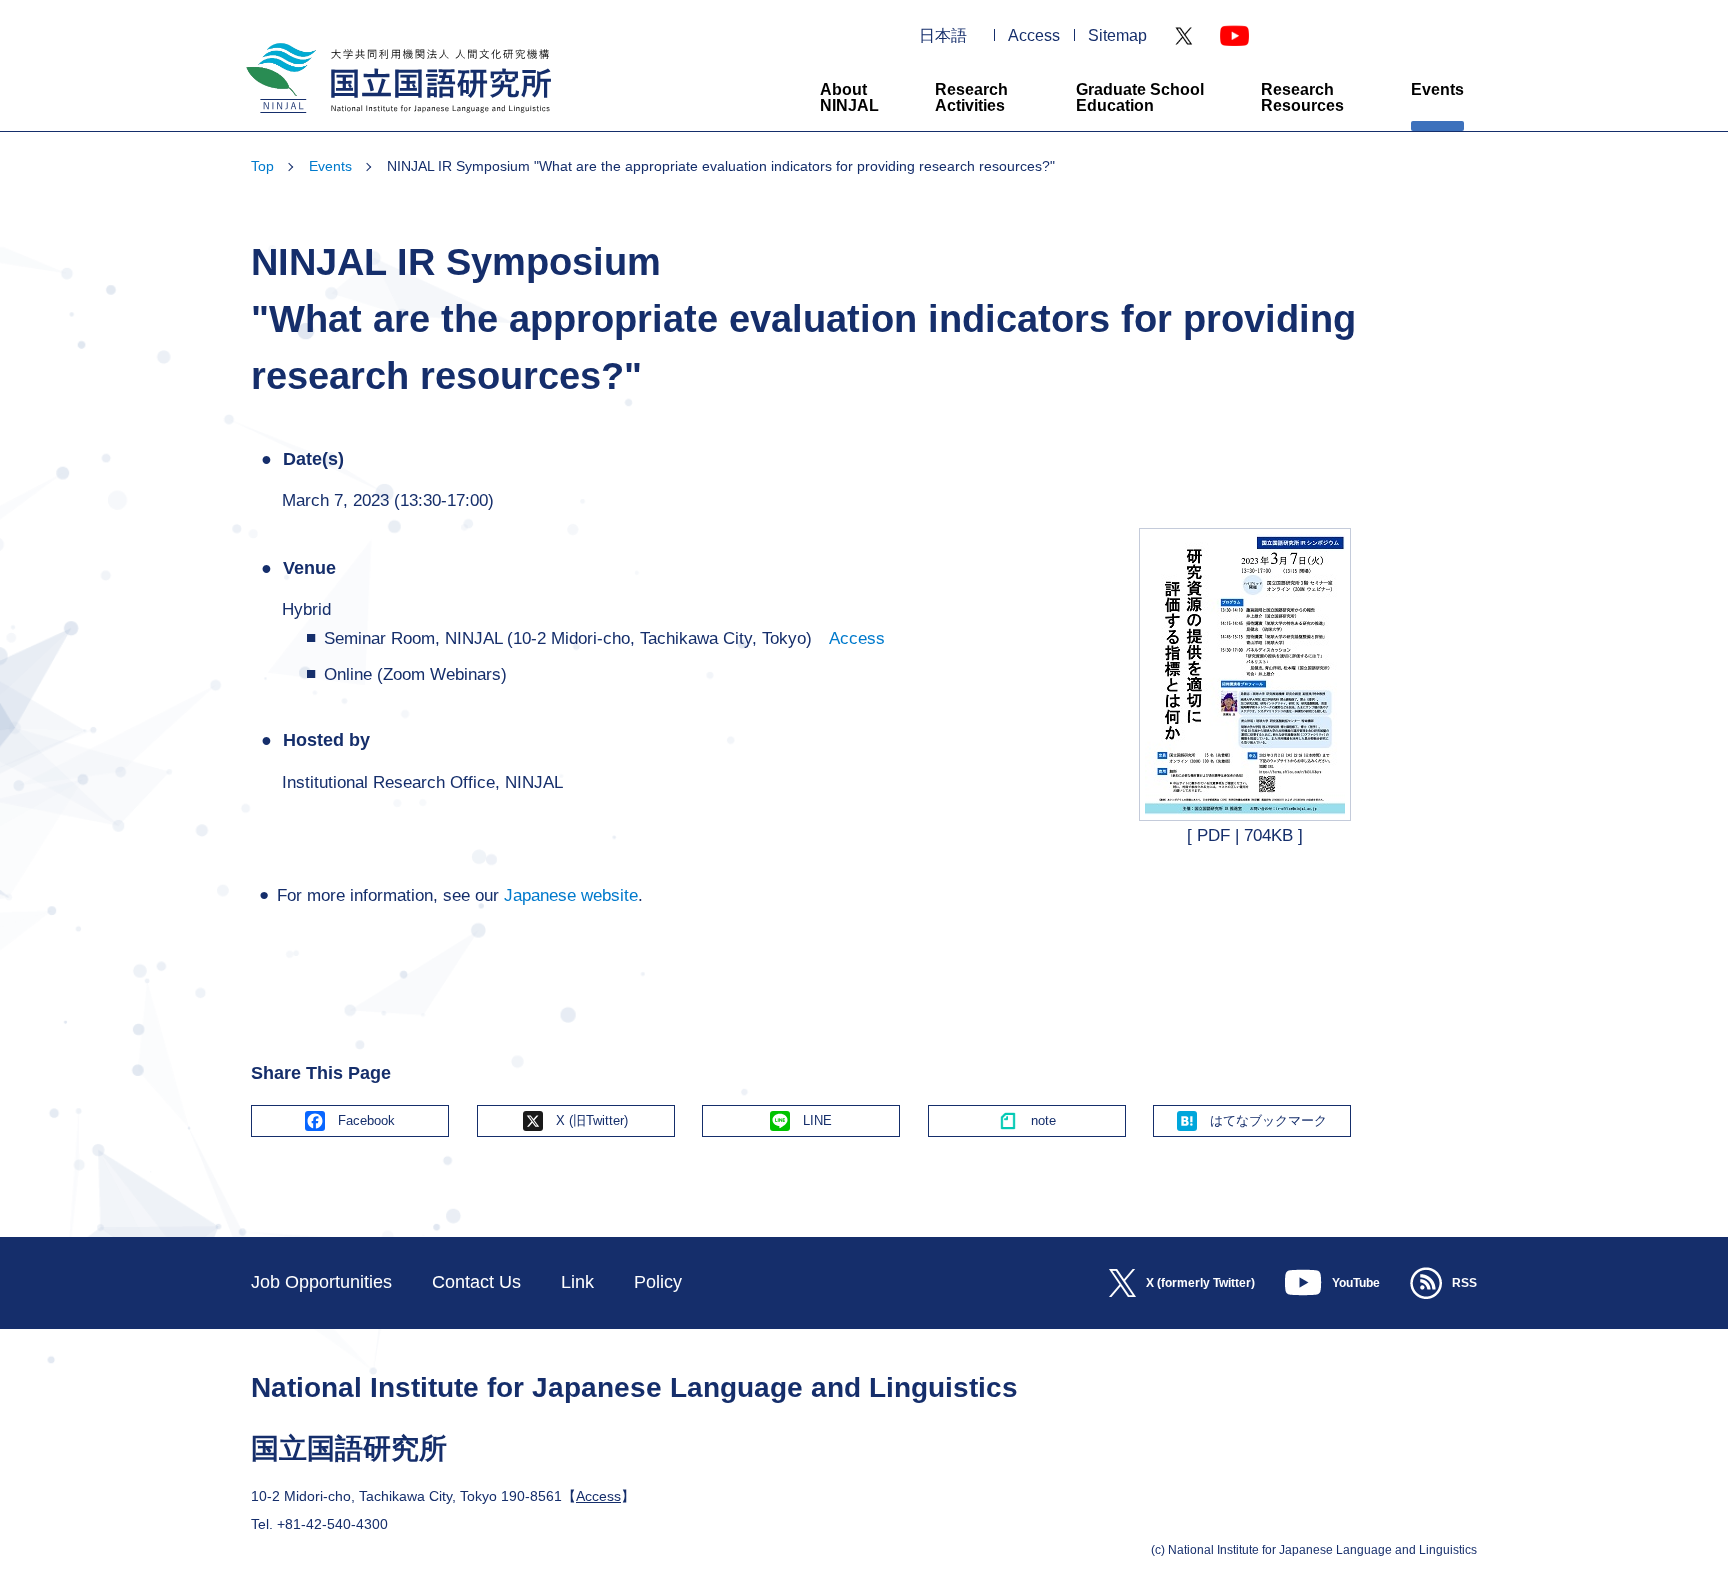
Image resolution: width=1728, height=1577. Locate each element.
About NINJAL (849, 97)
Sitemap (1117, 36)
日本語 (943, 36)
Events (1437, 89)
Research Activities (971, 97)
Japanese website (571, 895)
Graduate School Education (1140, 97)
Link (577, 1282)
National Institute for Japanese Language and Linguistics (396, 121)
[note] (1027, 1121)
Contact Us (476, 1282)
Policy (658, 1282)
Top (262, 166)
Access (1034, 36)
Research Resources (1302, 97)
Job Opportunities (321, 1282)
